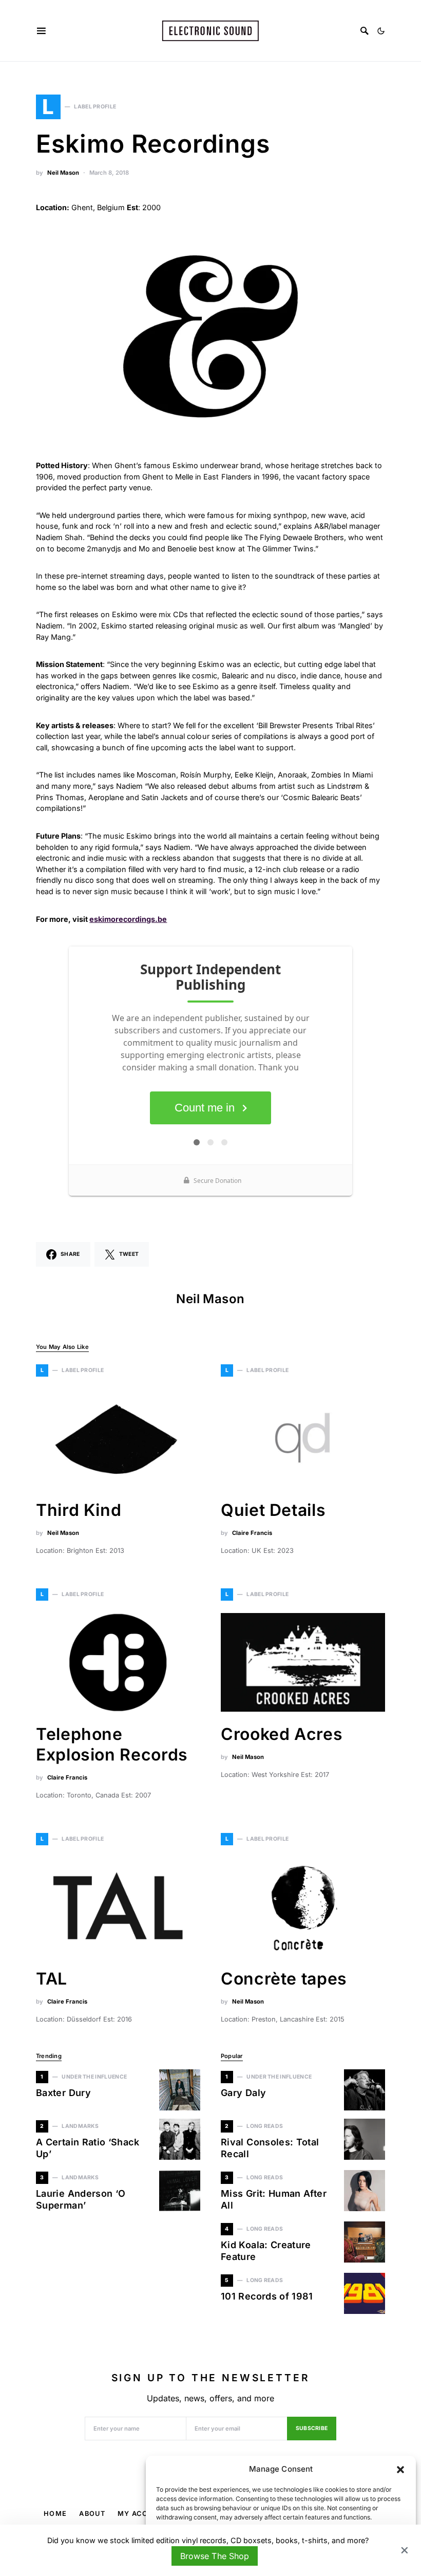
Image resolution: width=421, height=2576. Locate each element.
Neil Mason (63, 173)
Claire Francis (252, 1533)
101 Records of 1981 (267, 2296)
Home (55, 2514)
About (92, 2514)
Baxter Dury (63, 2093)
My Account (143, 2514)
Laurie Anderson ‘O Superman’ (81, 2199)
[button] (400, 2469)
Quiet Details (273, 1510)
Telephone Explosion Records (114, 1744)
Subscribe (312, 2428)
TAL (52, 1979)
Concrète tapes (284, 1979)
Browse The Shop (214, 2556)
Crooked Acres (282, 1734)
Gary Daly (243, 2093)
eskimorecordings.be (128, 919)
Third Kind (79, 1510)
